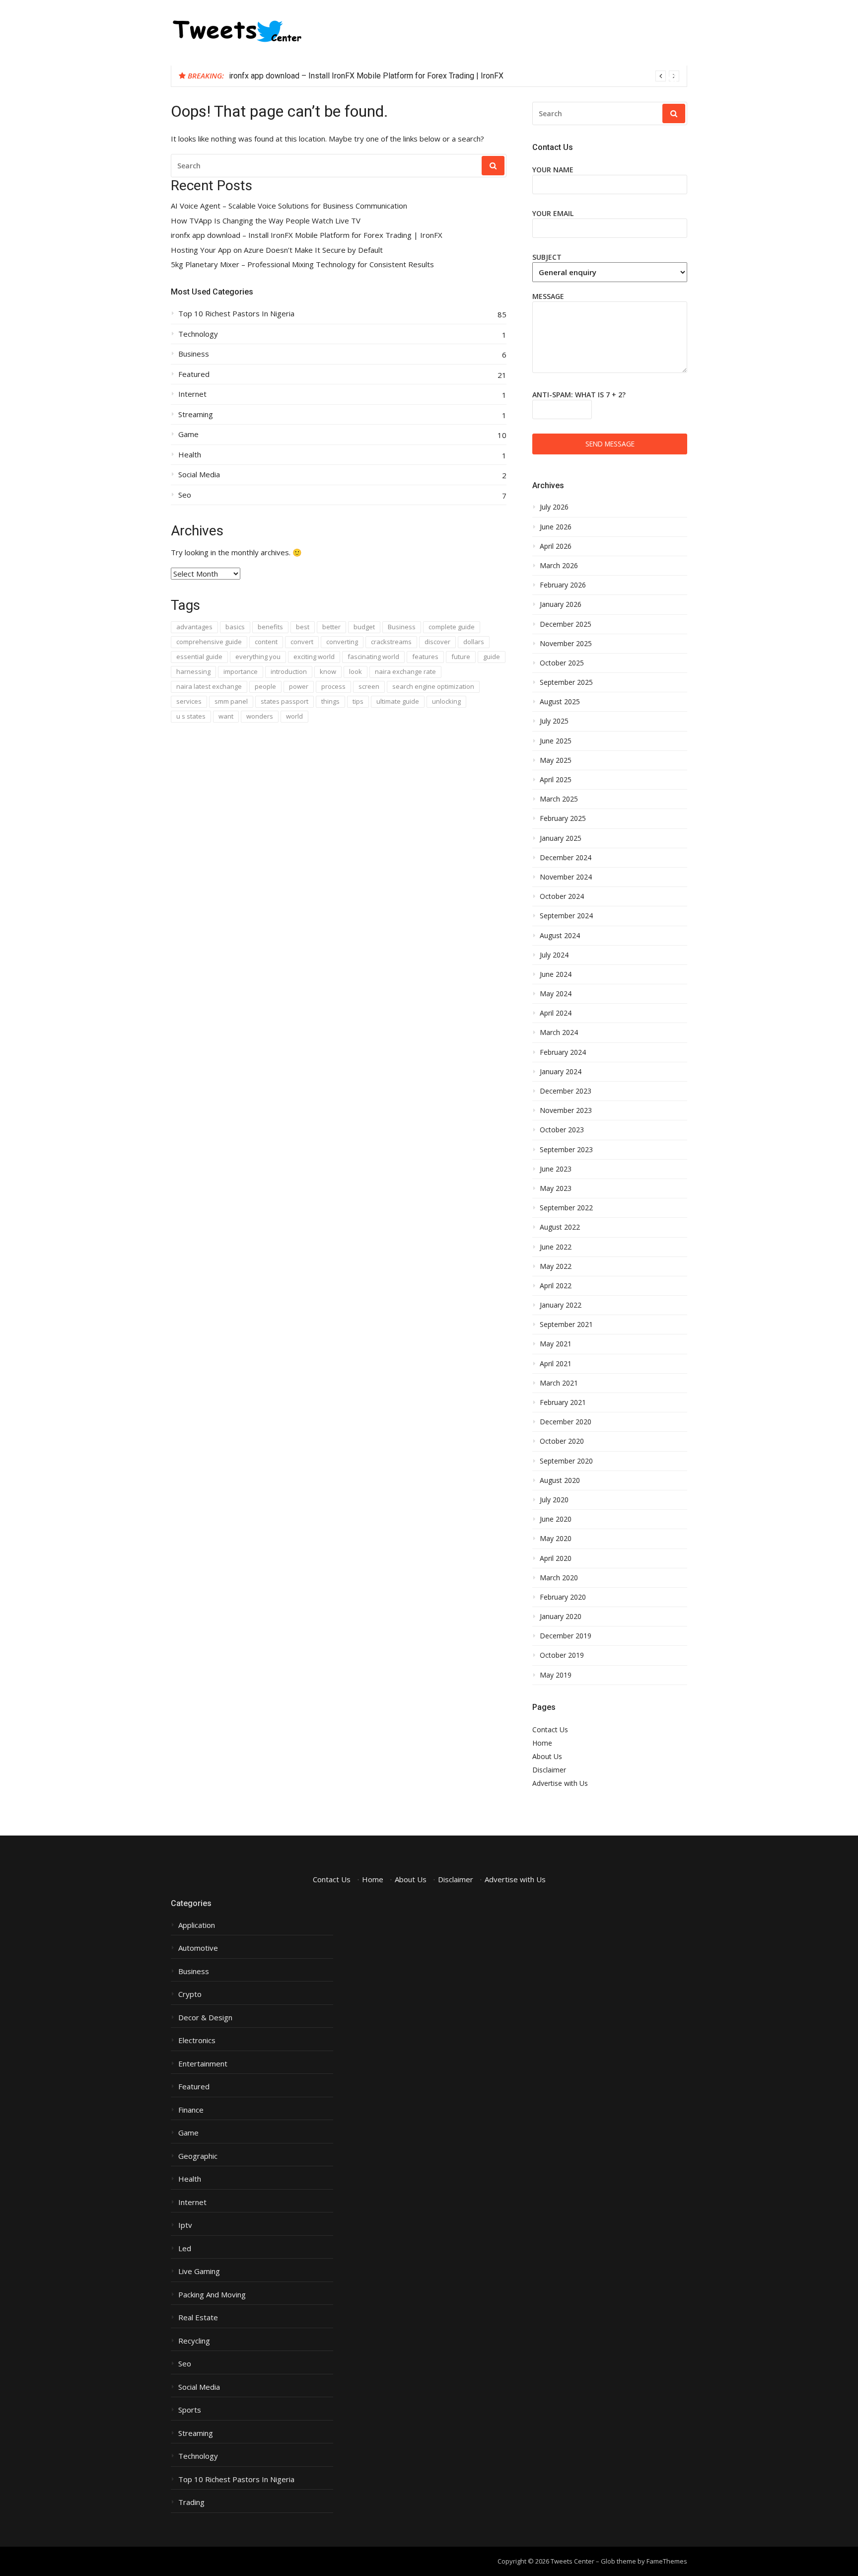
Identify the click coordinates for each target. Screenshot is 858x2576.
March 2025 (559, 799)
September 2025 (566, 682)
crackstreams (391, 642)
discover (437, 642)
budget (364, 627)
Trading (191, 2502)
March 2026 (559, 566)
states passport (285, 701)
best (303, 627)
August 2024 (560, 936)
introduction (289, 671)
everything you (258, 657)
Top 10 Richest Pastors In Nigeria (236, 314)
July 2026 (554, 507)
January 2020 (561, 1617)
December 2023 (566, 1091)
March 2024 (559, 1032)
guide (492, 657)
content (266, 642)
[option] (454, 76)
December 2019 (566, 1636)
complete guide (452, 627)
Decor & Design (205, 2018)
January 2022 (561, 1305)
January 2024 (561, 1072)
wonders (260, 716)
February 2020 (563, 1597)
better (331, 627)
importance (241, 671)
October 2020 (562, 1441)
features (425, 657)
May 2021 (556, 1344)
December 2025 (566, 624)
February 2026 (563, 585)
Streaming (196, 414)
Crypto (190, 1994)
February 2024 (563, 1052)
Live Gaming (199, 2271)
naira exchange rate (405, 671)
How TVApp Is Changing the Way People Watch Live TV (266, 221)
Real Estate (198, 2318)
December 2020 (566, 1422)
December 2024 (566, 858)
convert (302, 642)
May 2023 (556, 1188)
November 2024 (566, 877)
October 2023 (562, 1130)
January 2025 (561, 838)
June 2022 (556, 1247)
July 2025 (554, 721)
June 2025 (556, 741)
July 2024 (554, 955)
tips (358, 701)
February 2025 (563, 818)
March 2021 (559, 1383)
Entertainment (203, 2064)
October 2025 (562, 663)
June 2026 (556, 527)
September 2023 (566, 1150)
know (328, 671)
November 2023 (566, 1110)
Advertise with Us (560, 1783)
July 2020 (554, 1500)
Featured (194, 374)
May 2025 (556, 760)
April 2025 (556, 780)
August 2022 (560, 1227)
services (189, 701)
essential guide (199, 657)
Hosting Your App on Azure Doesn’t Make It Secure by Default (277, 250)
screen (369, 686)
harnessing (193, 671)
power (299, 686)
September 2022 (566, 1208)
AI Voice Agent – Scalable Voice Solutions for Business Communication (289, 206)
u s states (191, 716)
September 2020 (566, 1461)
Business (194, 354)
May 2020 (556, 1539)
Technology (198, 334)
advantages (194, 627)
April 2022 (556, 1286)
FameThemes (667, 2561)
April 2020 (556, 1558)
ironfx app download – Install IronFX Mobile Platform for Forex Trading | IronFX (366, 76)
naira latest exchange (209, 686)
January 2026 (561, 604)
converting (342, 642)
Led (185, 2248)
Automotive (198, 1948)
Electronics (197, 2040)
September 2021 (566, 1325)
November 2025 (566, 644)
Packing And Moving (212, 2295)
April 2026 (556, 546)
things (330, 701)
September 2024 (566, 916)
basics (235, 627)
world (294, 716)
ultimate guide (398, 701)
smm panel (231, 701)
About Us (547, 1756)
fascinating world (373, 657)
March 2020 (559, 1578)
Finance (191, 2110)
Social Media (199, 475)
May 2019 (556, 1675)
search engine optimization (433, 686)
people (265, 686)
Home (542, 1743)
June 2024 (556, 974)
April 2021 (556, 1364)
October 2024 (562, 896)
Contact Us (550, 1730)
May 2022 (556, 1266)
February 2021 (563, 1402)
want (226, 716)
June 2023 (556, 1169)
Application (197, 1925)
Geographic (198, 2156)
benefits (270, 627)
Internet (192, 394)
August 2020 (560, 1480)
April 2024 (556, 1013)
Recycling (194, 2341)
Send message (610, 444)
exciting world (314, 657)
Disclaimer (549, 1770)
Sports (190, 2410)
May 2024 (556, 994)
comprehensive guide (209, 642)
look (356, 671)
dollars (474, 642)
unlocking (446, 701)
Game (188, 434)
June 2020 (556, 1519)
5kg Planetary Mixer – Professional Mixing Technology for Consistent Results (302, 264)
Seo (185, 495)
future (461, 657)
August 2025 (560, 702)
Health (190, 455)
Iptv (185, 2225)
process (333, 686)
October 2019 (562, 1655)
